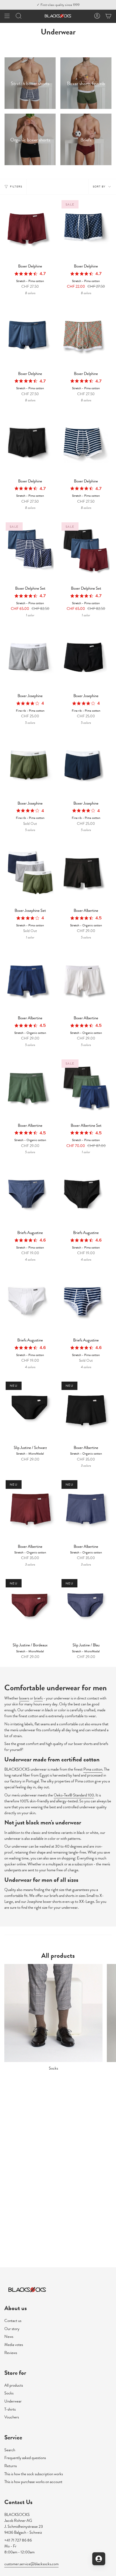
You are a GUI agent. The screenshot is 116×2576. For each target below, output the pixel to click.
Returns (11, 2466)
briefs (38, 1698)
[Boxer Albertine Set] (86, 1089)
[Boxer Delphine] (30, 230)
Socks (9, 2393)
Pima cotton (93, 1769)
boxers (24, 1698)
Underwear (13, 2401)
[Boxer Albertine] (86, 874)
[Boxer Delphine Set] (30, 552)
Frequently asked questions (25, 2458)
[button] (19, 16)
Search (10, 2450)
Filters (16, 187)
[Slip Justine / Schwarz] (30, 1411)
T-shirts (10, 2409)
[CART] (108, 16)
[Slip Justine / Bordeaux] (30, 1609)
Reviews (11, 2353)
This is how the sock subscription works (34, 2474)
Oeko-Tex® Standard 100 (74, 1795)
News (9, 2337)
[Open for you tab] (99, 2559)
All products (14, 2385)
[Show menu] (7, 16)
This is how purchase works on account (33, 2482)
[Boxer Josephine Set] (30, 874)
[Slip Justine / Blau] (86, 1609)
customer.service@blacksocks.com (31, 2564)
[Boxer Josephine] (30, 659)
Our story (12, 2329)
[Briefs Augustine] (30, 1196)
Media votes (14, 2345)
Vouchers (12, 2417)
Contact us (13, 2321)
